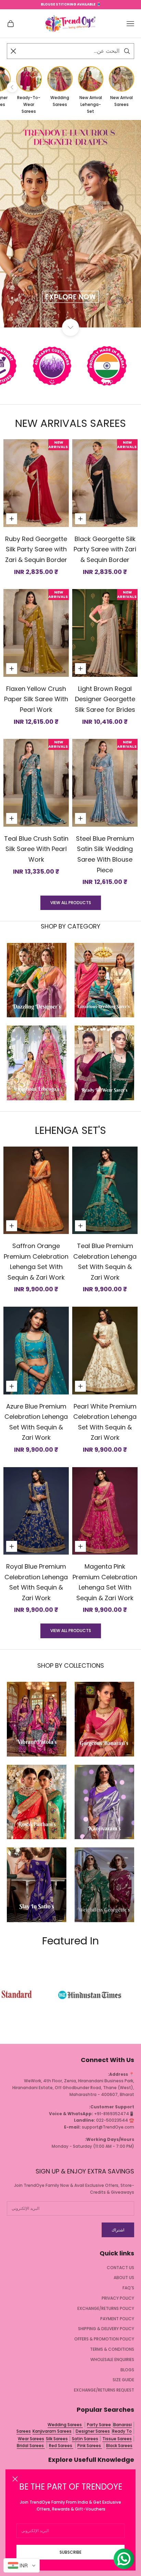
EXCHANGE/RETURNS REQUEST (104, 2390)
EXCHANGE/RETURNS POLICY (106, 2308)
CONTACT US (120, 2268)
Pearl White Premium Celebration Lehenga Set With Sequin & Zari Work (105, 1422)
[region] (70, 224)
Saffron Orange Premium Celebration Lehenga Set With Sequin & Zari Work (36, 1262)
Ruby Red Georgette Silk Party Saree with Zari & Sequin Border (36, 549)
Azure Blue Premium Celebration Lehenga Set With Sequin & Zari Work (36, 1422)
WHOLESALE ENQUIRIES (112, 2359)
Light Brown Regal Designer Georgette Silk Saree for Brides (105, 699)
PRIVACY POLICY (118, 2298)
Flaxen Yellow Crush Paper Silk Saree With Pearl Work (36, 699)
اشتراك (118, 2230)
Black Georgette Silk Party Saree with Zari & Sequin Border (105, 549)
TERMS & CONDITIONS (112, 2349)
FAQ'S (128, 2288)
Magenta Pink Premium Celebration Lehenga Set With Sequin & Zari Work (105, 1582)
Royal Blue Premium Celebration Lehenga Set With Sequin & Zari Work (36, 1582)
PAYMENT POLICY (117, 2319)
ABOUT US (124, 2278)
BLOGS (127, 2370)
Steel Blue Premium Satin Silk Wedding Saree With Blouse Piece (105, 854)
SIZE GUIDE (123, 2380)
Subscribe (70, 2552)
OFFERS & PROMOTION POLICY (104, 2339)
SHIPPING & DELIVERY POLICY (106, 2329)
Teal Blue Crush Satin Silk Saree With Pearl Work (36, 849)
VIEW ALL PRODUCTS (71, 903)
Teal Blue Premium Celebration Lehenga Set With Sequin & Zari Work (105, 1262)
